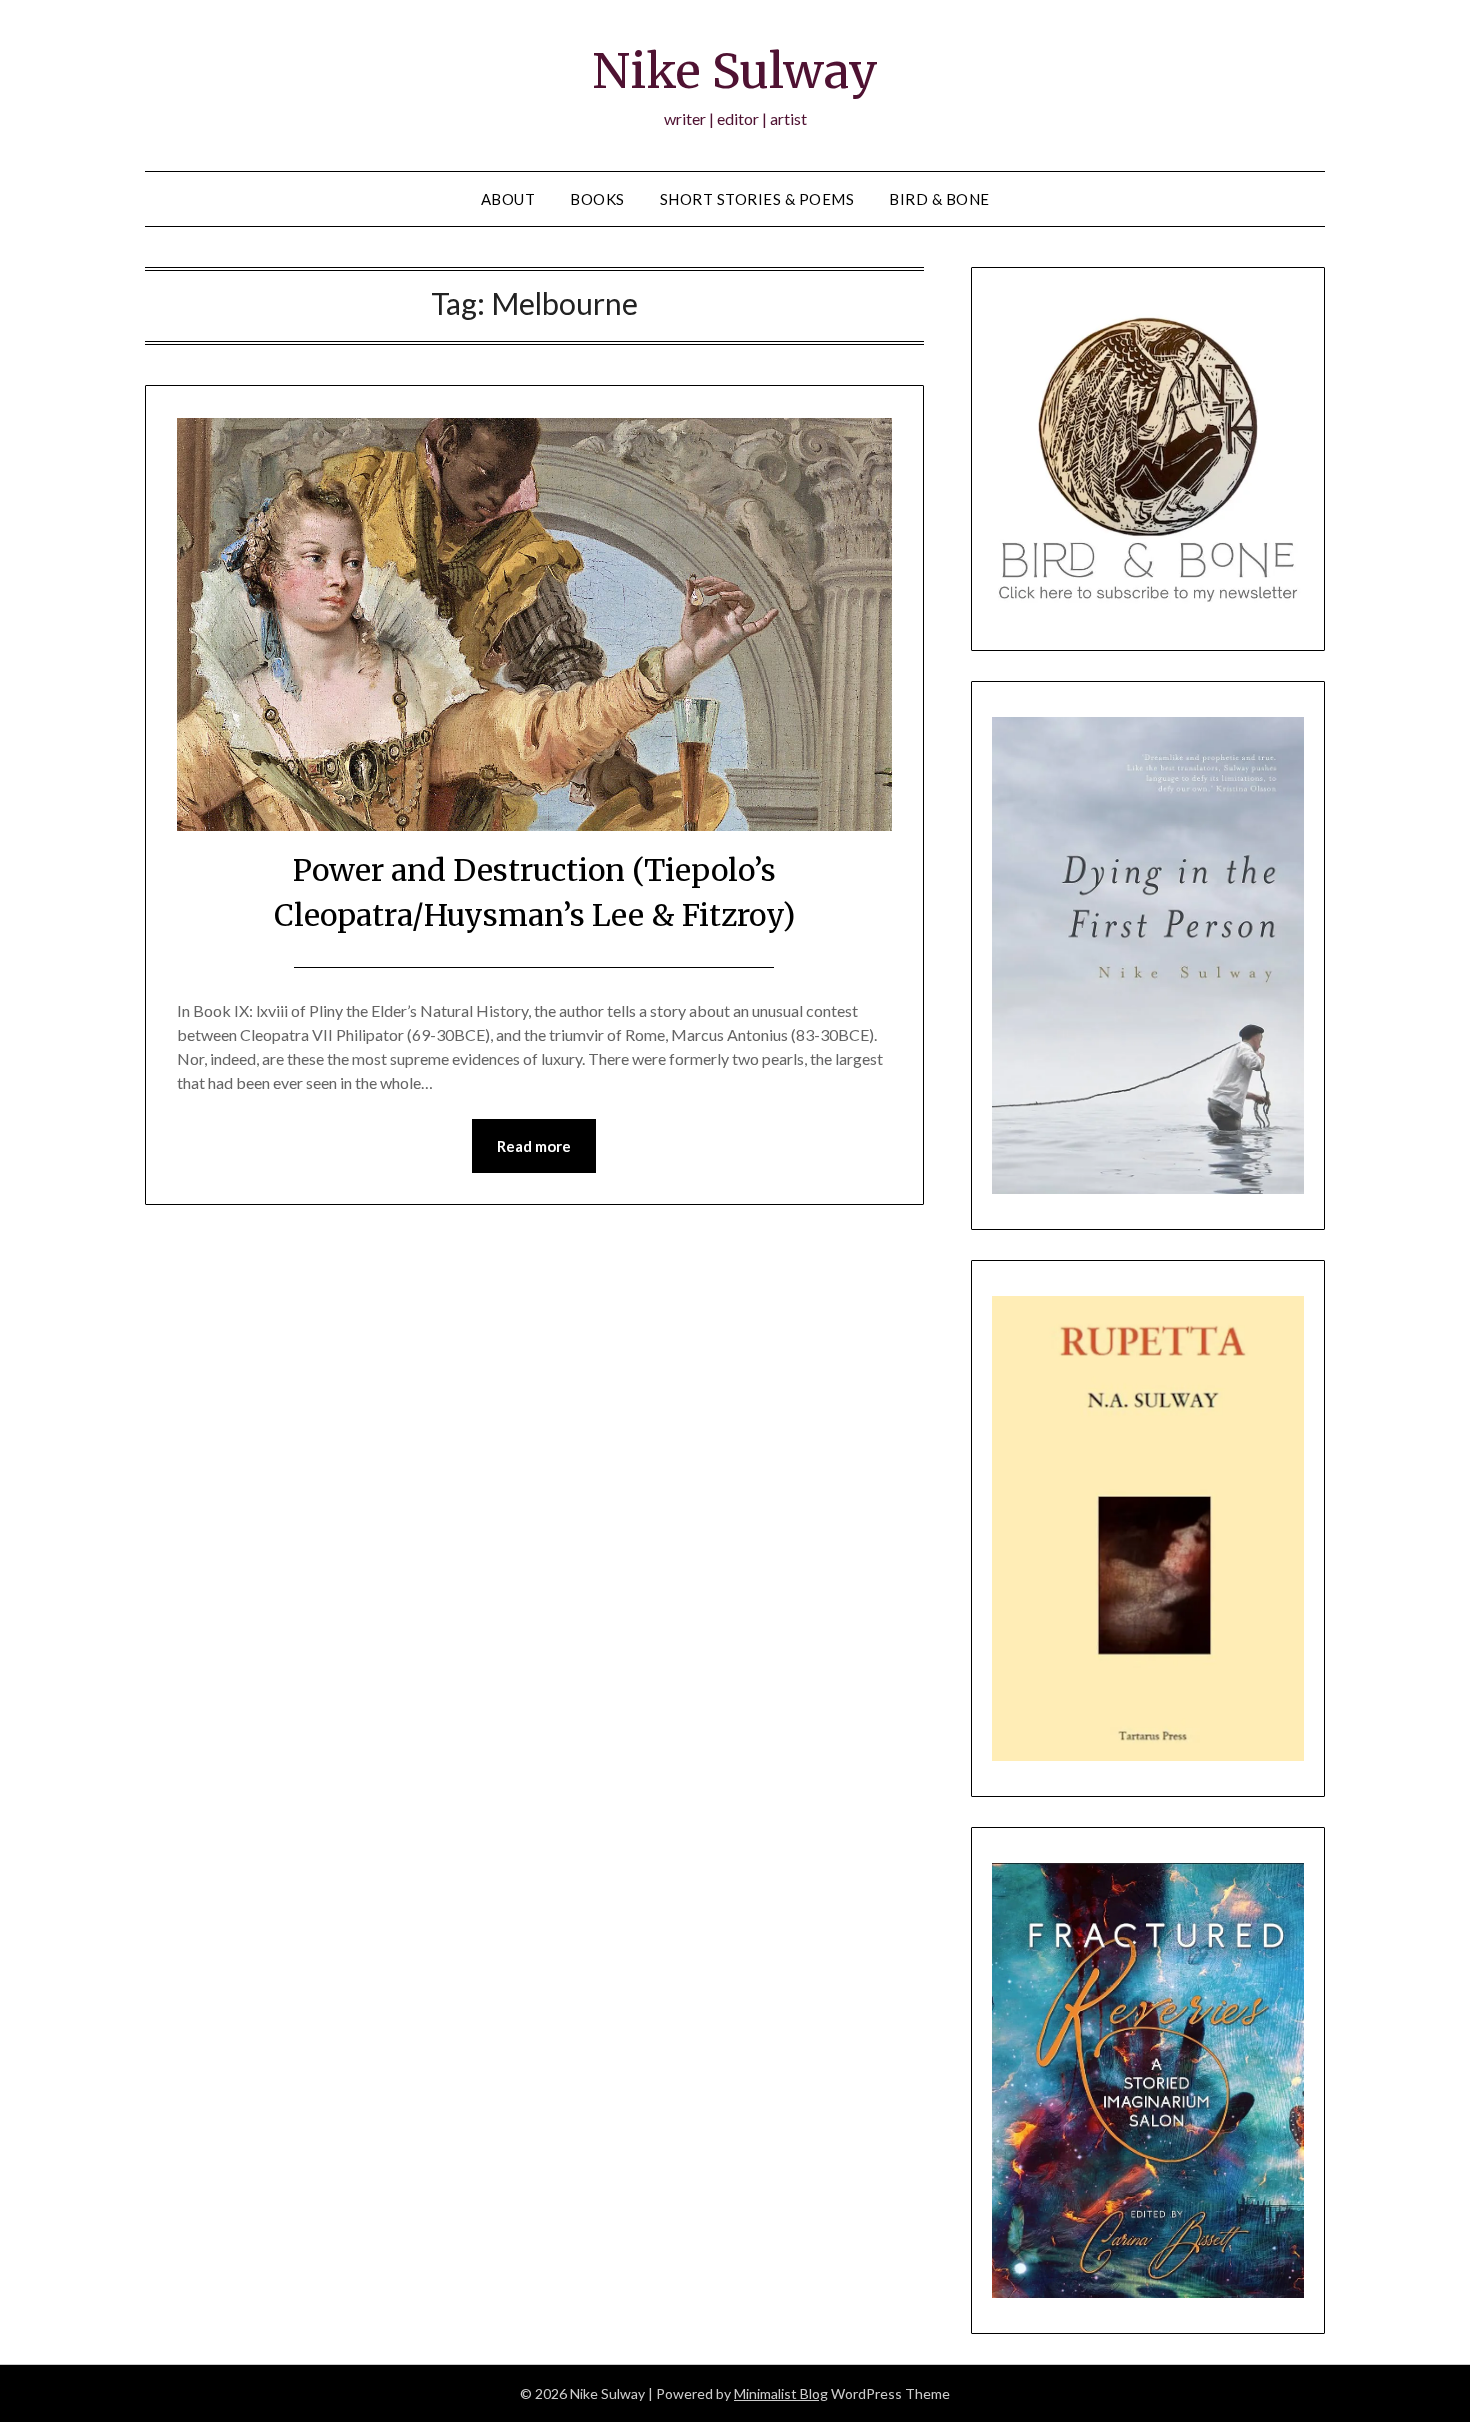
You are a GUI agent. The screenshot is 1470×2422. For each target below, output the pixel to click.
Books (597, 199)
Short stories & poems (757, 199)
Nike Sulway (735, 71)
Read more (534, 1146)
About (508, 199)
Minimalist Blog (781, 2393)
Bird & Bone (939, 199)
